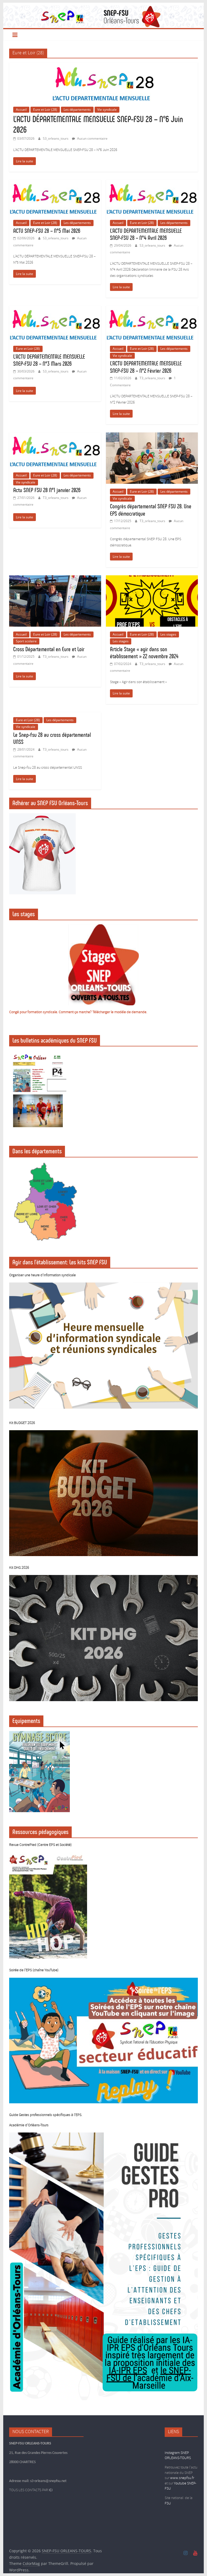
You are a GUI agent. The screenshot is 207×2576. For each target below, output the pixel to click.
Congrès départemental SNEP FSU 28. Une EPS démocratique (151, 510)
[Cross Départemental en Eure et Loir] (55, 579)
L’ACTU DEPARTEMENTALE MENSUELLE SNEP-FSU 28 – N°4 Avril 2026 (146, 234)
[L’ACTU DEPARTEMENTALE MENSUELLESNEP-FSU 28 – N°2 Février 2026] (152, 309)
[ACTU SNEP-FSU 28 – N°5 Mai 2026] (55, 183)
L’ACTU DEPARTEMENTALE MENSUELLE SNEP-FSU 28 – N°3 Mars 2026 (49, 360)
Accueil (21, 110)
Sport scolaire (26, 641)
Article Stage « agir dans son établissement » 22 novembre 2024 (144, 653)
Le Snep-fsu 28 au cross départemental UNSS (52, 738)
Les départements (77, 110)
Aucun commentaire (92, 138)
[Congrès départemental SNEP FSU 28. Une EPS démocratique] (152, 436)
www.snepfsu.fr (182, 2478)
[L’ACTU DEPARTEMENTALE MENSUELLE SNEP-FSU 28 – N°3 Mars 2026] (55, 309)
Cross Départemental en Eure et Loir (49, 649)
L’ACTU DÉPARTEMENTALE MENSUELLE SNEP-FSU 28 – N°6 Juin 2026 (98, 124)
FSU (168, 2503)
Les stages (168, 634)
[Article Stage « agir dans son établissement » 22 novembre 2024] (152, 579)
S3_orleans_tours (56, 138)
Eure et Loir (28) (45, 110)
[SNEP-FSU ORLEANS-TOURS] (104, 9)
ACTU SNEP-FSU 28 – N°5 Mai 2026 (47, 231)
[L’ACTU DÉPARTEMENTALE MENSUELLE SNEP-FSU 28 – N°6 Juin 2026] (103, 66)
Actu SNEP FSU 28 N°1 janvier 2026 (47, 490)
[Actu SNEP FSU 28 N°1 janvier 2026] (55, 436)
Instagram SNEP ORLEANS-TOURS (178, 2456)
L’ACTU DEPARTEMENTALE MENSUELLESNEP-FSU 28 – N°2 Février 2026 (146, 367)
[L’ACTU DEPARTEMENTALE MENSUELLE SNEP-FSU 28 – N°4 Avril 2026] (152, 183)
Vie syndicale (107, 110)
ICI (51, 2490)
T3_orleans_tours (153, 378)
